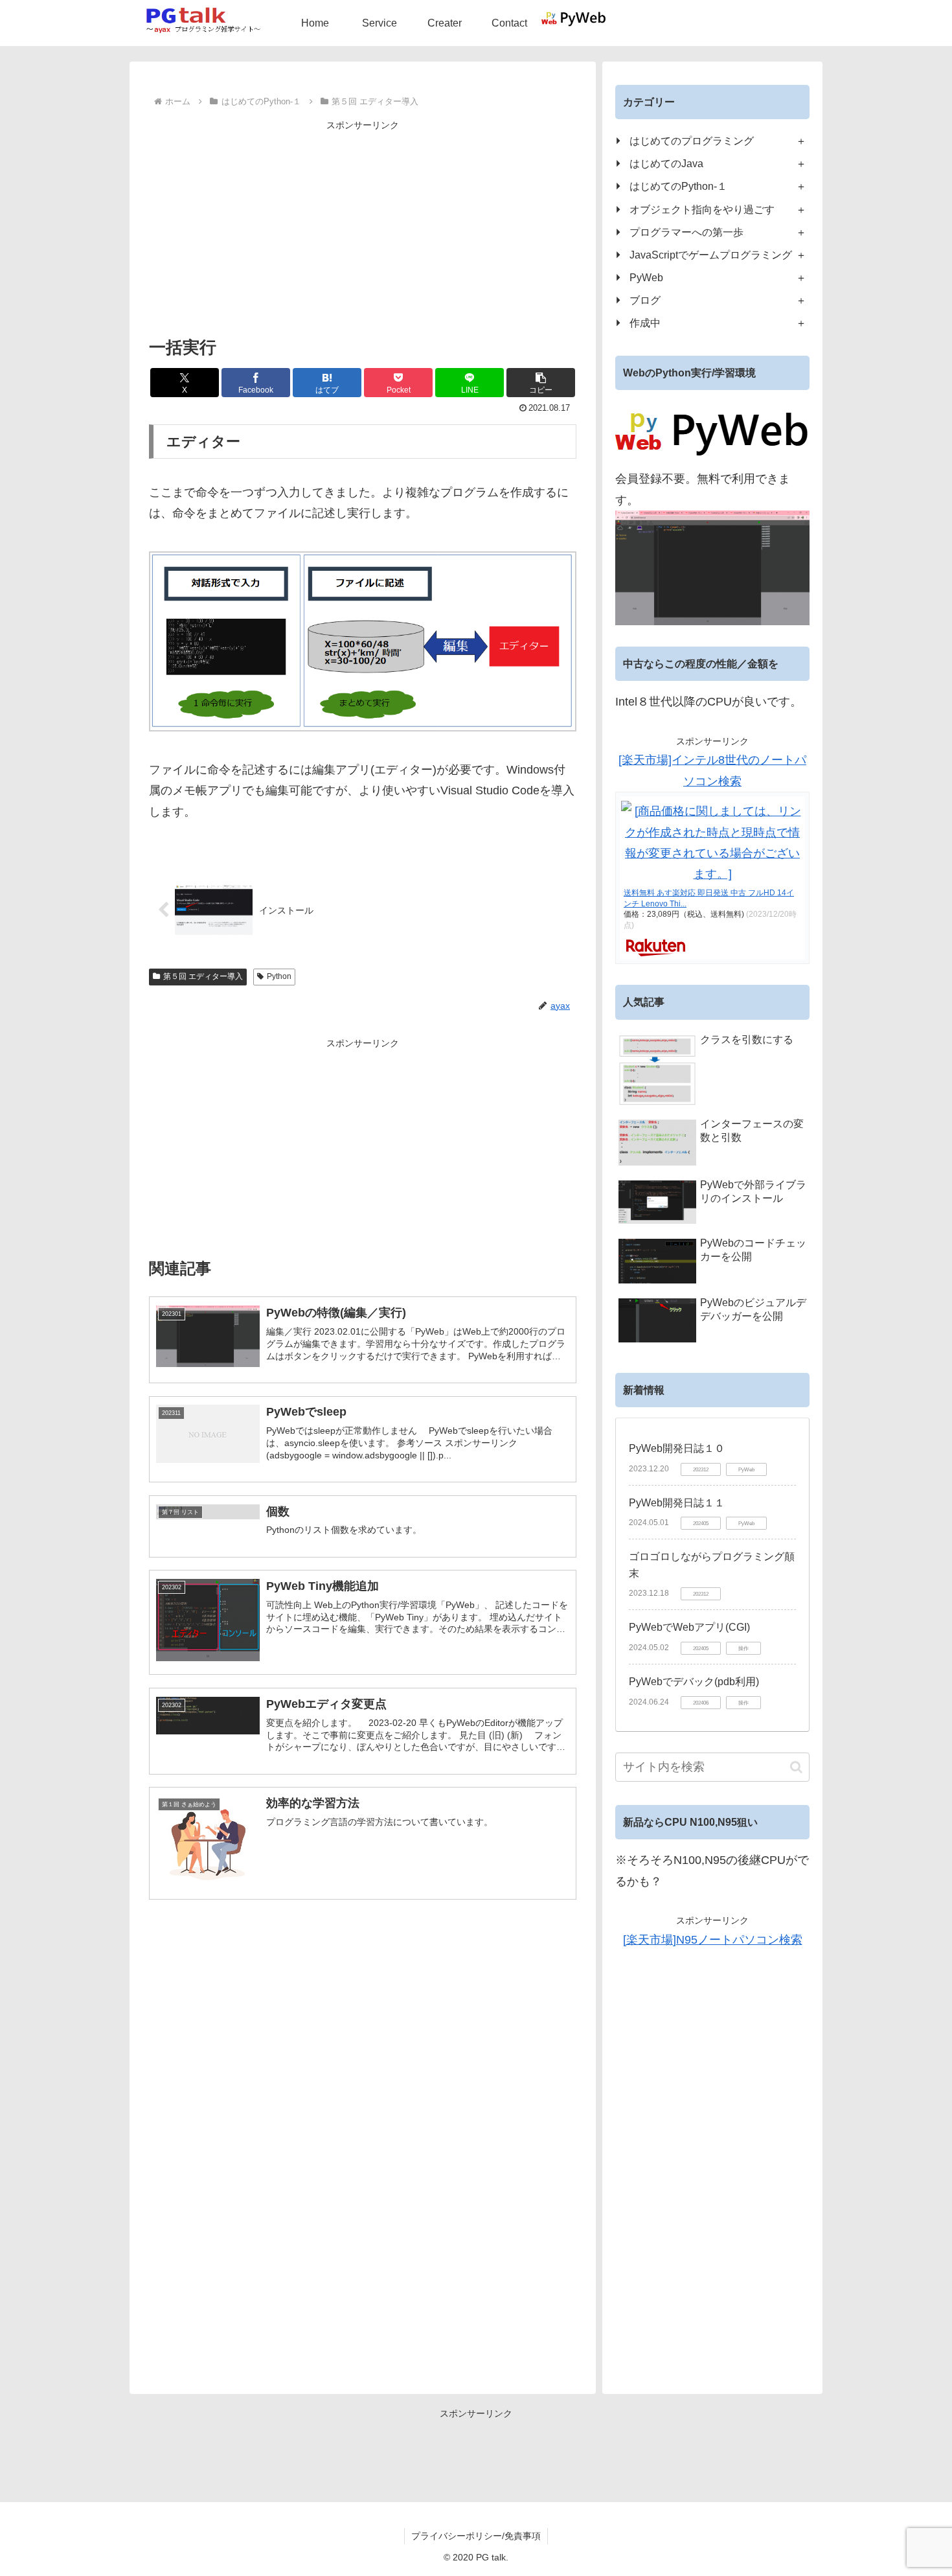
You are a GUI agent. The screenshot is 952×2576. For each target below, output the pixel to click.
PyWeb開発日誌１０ (677, 1448)
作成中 (645, 323)
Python (279, 976)
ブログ (645, 300)
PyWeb (646, 277)
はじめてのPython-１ (678, 186)
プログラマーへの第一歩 (686, 232)
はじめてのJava (666, 163)
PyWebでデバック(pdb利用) (694, 1682)
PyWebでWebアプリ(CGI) (689, 1627)
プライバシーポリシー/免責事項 (476, 2536)
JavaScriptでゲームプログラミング (711, 255)
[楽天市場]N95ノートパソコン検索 (713, 1940)
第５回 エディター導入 (203, 976)
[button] (541, 383)
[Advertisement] (363, 225)
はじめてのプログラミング (692, 141)
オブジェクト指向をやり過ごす (702, 209)
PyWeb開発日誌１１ (677, 1503)
